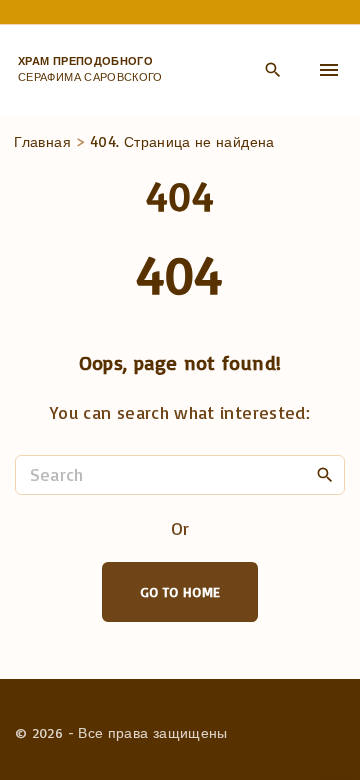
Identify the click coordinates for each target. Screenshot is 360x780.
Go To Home (180, 591)
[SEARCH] (325, 474)
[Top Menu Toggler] (329, 70)
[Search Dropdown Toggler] (272, 71)
